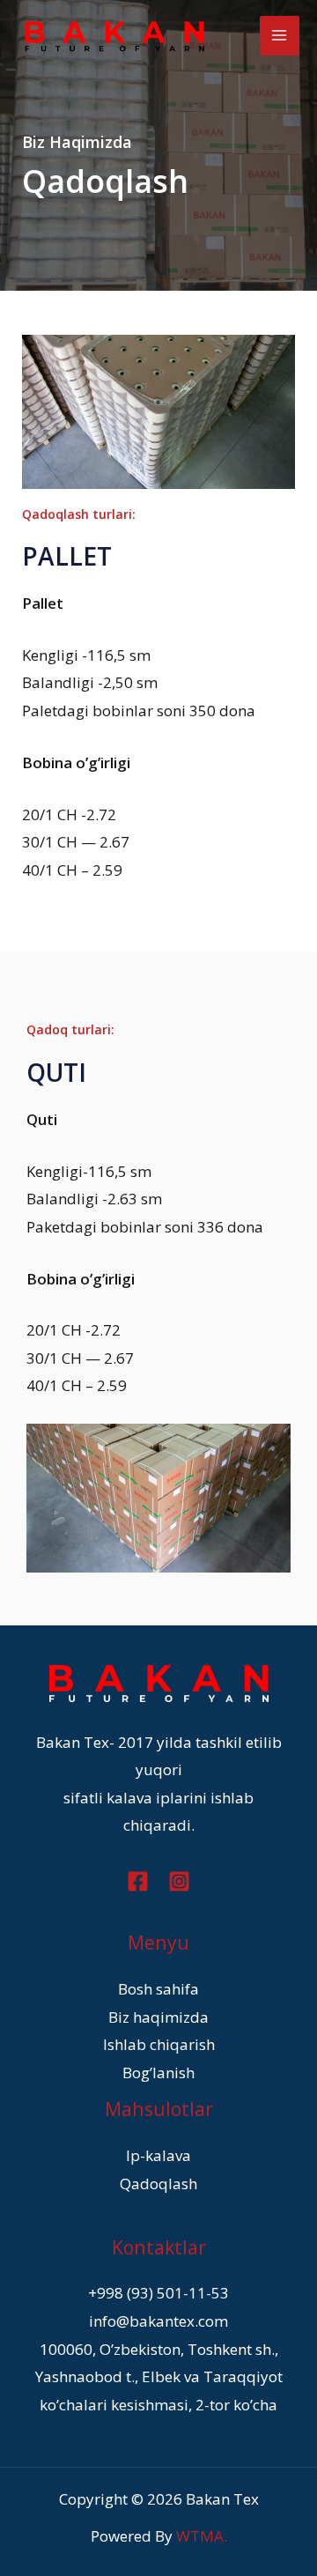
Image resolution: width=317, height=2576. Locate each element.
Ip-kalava (158, 2155)
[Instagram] (179, 1881)
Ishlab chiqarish (159, 2044)
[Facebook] (138, 1881)
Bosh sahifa (158, 1989)
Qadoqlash (158, 2184)
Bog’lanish (158, 2073)
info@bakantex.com (158, 2321)
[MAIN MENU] (280, 36)
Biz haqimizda (158, 2017)
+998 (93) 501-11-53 (158, 2293)
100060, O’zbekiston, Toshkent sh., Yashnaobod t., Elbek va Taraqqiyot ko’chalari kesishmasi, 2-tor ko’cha (159, 2377)
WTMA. (202, 2536)
